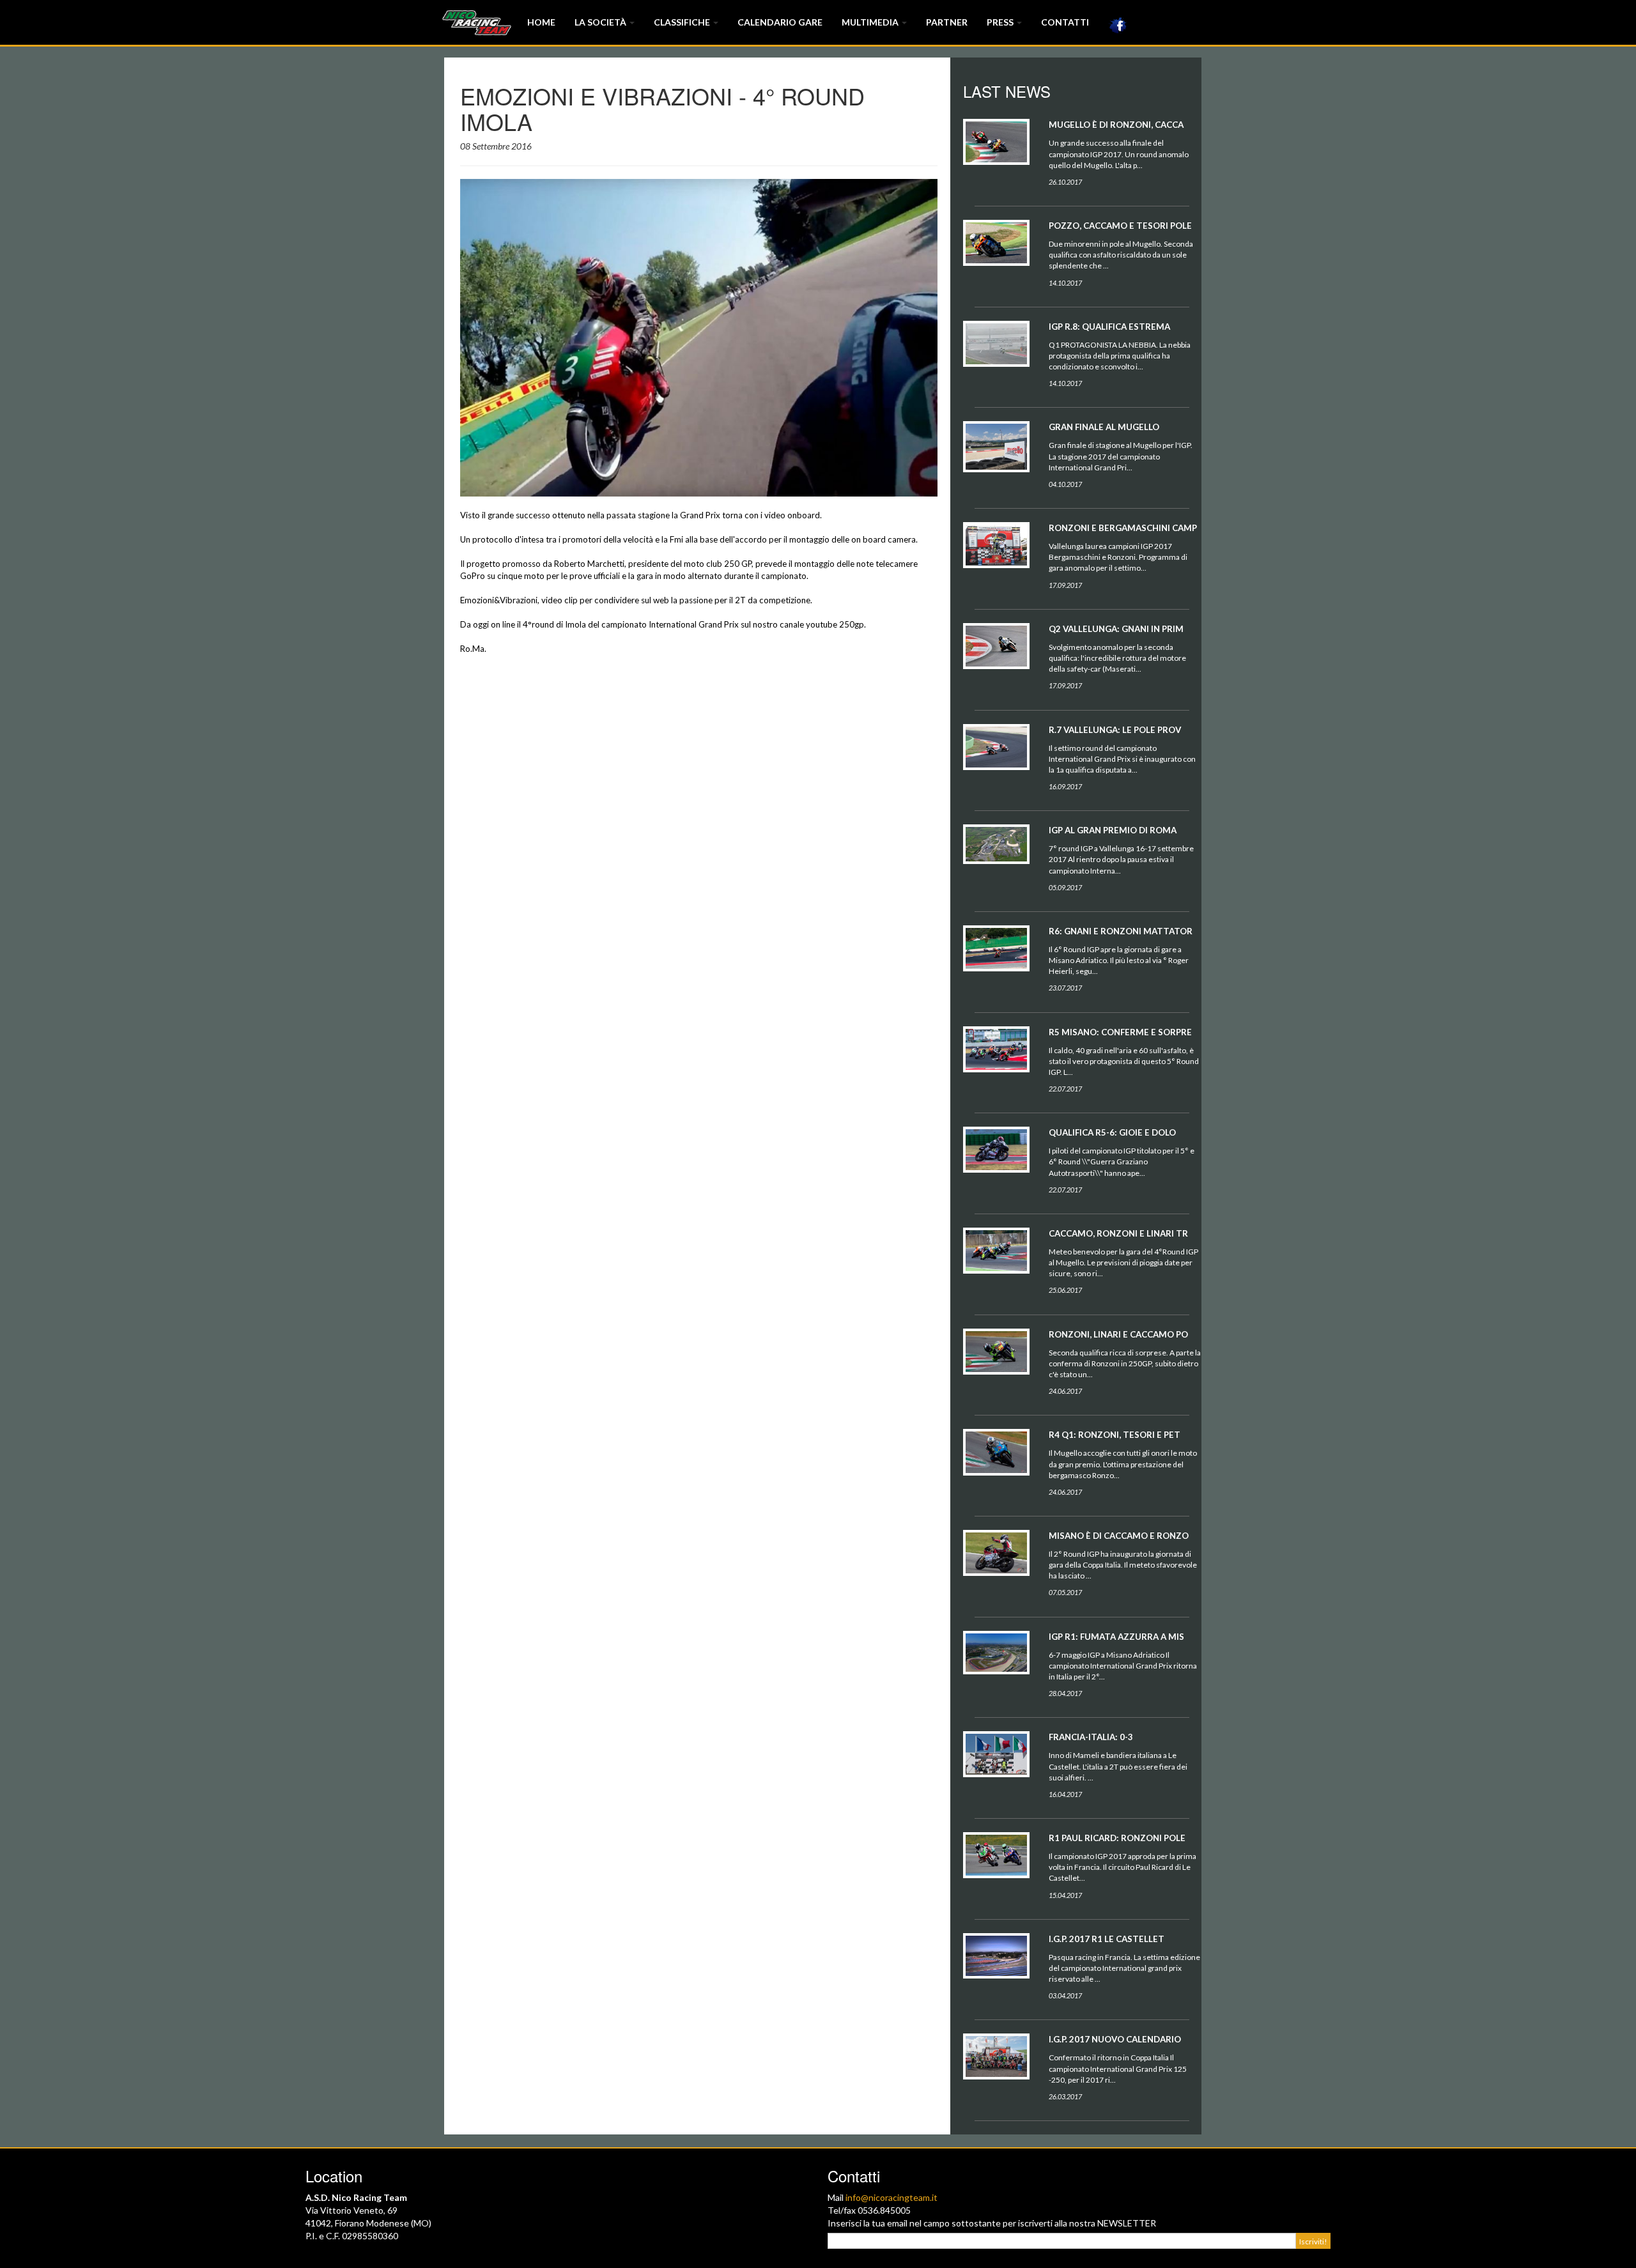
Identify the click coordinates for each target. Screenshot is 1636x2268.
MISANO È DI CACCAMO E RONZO (1119, 1536)
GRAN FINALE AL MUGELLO (1104, 427)
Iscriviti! (1313, 2241)
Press (1001, 22)
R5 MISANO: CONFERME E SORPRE (1120, 1032)
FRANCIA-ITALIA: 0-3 (1091, 1737)
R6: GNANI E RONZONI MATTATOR (1121, 931)
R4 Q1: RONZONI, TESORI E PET (1115, 1435)
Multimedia (871, 22)
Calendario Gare (780, 22)
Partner (947, 22)
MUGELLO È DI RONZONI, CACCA (1116, 125)
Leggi (996, 155)
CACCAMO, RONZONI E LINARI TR (1118, 1233)
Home (541, 22)
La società (601, 22)
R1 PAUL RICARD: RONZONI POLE (1117, 1838)
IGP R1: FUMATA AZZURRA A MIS (1116, 1637)
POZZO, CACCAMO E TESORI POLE (1120, 226)
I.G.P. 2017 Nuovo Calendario (1115, 2039)
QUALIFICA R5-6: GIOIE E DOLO (1112, 1132)
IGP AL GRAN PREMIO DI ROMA (1113, 830)
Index (476, 22)
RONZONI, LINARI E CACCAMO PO (1118, 1334)
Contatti (1065, 22)
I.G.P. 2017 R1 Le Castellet (1107, 1939)
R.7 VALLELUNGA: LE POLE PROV (1115, 730)
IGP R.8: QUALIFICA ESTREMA (1109, 327)
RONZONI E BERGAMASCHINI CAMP (1123, 528)
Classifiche (683, 22)
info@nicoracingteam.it (891, 2197)
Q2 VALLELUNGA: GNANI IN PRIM (1116, 629)
